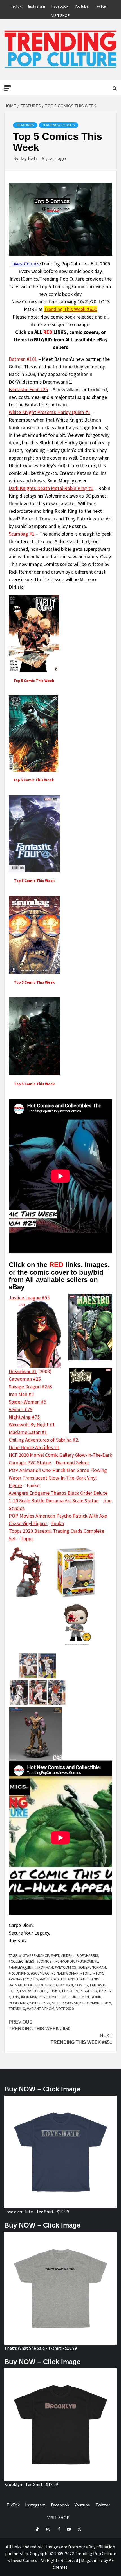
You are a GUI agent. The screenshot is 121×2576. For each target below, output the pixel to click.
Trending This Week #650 (70, 309)
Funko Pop (72, 1991)
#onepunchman (92, 1967)
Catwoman (63, 1985)
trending (17, 2009)
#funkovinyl (87, 1961)
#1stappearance (34, 1955)
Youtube (82, 5)
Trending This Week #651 (81, 2039)
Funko (58, 1523)
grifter (90, 1991)
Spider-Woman (65, 2003)
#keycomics (66, 1967)
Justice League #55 (29, 1298)
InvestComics (25, 264)
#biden (67, 1955)
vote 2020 (65, 2009)
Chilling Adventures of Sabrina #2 (43, 1440)
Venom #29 (21, 1409)
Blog (29, 1985)
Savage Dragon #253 (30, 1387)
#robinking (19, 1973)
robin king (18, 2003)
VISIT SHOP (61, 15)
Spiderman (90, 2003)
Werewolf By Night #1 (32, 1424)
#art (55, 1955)
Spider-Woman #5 (27, 1402)
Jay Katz (29, 158)
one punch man (75, 1997)
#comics (44, 1961)
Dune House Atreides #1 (34, 1447)
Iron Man (29, 1997)
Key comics (50, 1997)
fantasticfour (33, 1991)
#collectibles (22, 1961)
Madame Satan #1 (28, 1432)
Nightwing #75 (24, 1417)
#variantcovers (23, 1979)
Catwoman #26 (25, 1379)
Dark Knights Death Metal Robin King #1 (51, 488)
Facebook (60, 5)
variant (34, 2009)
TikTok (16, 5)
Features (25, 125)
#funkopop (64, 1961)
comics (81, 1985)
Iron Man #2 (21, 1394)
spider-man (40, 2003)
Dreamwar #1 (57, 382)
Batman (15, 1985)
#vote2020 (49, 1979)
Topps (27, 1538)
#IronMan (44, 1967)
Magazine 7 (92, 2560)
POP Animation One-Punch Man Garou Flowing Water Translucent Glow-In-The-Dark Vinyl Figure (58, 1478)
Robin (96, 1997)
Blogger (43, 1985)
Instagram (37, 5)
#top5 (86, 1973)
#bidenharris (86, 1955)
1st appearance (75, 1979)
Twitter (101, 5)
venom (48, 2009)
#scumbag (40, 1973)
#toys (99, 1973)
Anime (97, 1979)
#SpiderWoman (65, 1973)
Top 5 (106, 2003)
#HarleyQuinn (21, 1967)
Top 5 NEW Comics (59, 125)
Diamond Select (72, 1462)
